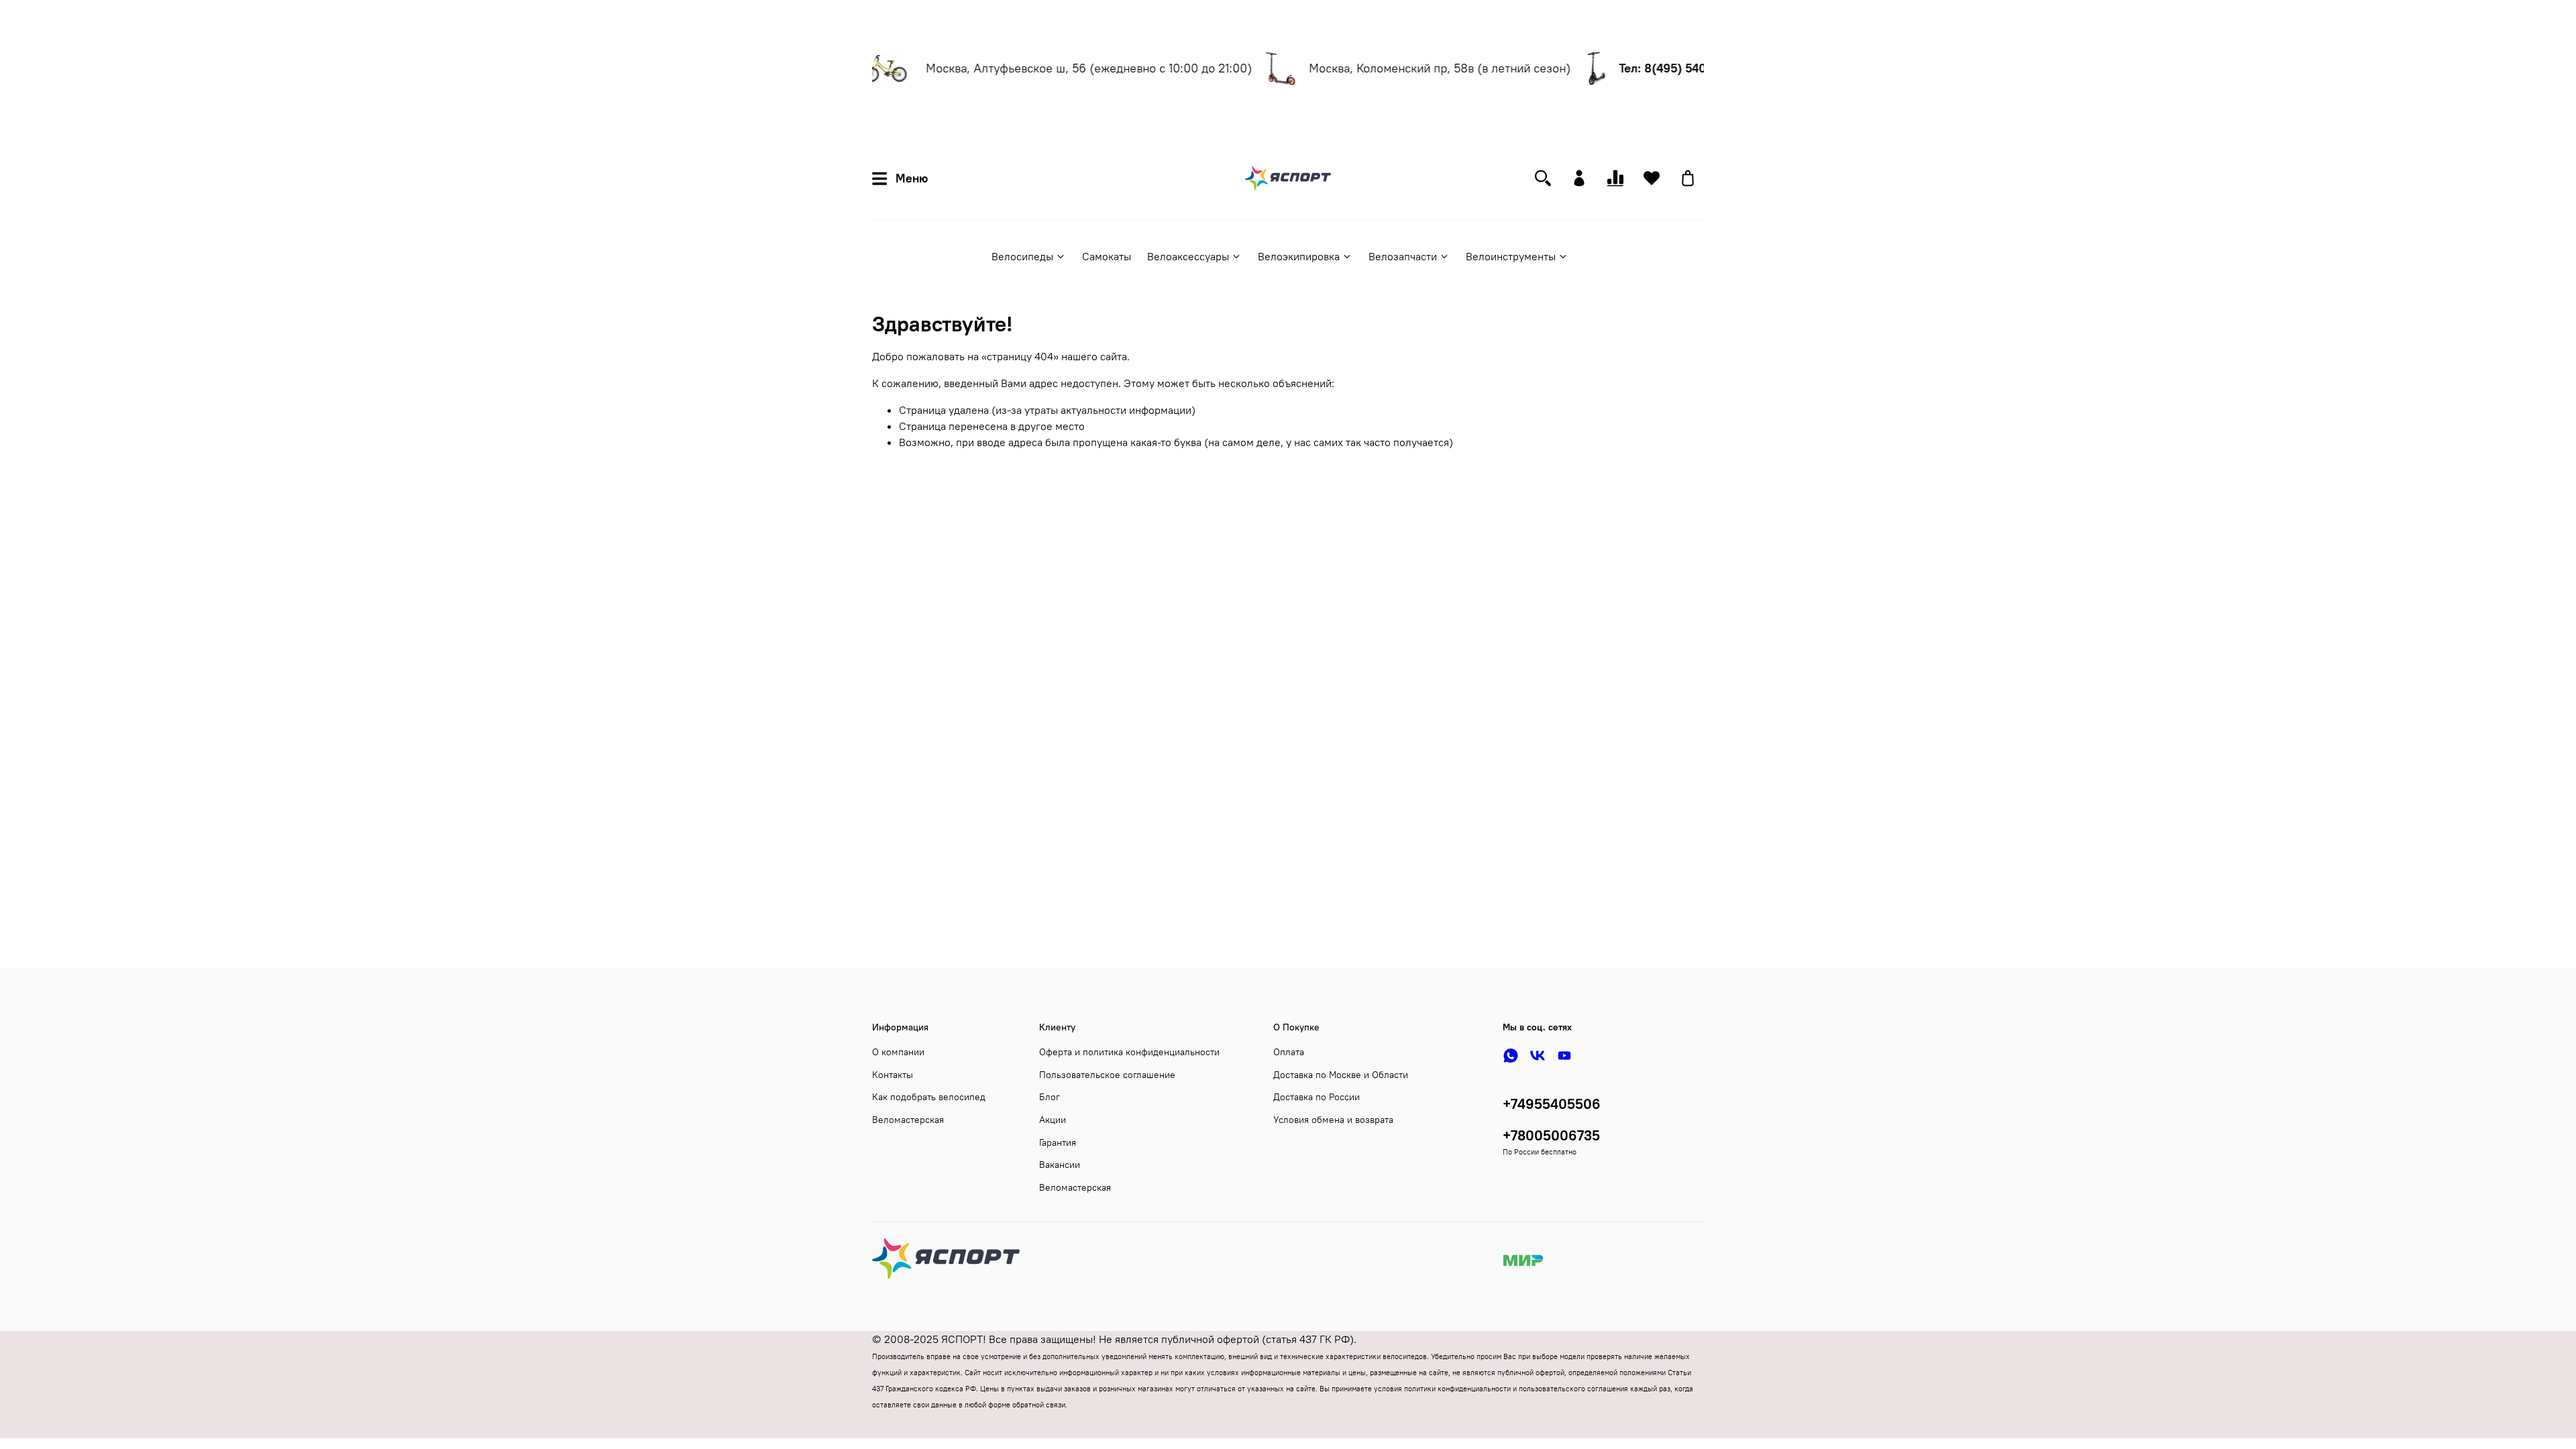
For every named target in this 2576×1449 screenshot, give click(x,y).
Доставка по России (1317, 1097)
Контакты (893, 1075)
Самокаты (1107, 256)
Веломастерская (908, 1120)
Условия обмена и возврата (1333, 1120)
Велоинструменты (1511, 256)
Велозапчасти (1403, 256)
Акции (1053, 1120)
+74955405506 (1552, 1104)
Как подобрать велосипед (929, 1097)
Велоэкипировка (1299, 256)
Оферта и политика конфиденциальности (1129, 1052)
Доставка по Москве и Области (1341, 1075)
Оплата (1289, 1052)
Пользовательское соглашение (1107, 1075)
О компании (898, 1052)
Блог (1050, 1097)
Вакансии (1060, 1165)
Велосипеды (1022, 256)
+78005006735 (1551, 1135)
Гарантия (1058, 1142)
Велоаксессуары (1188, 256)
